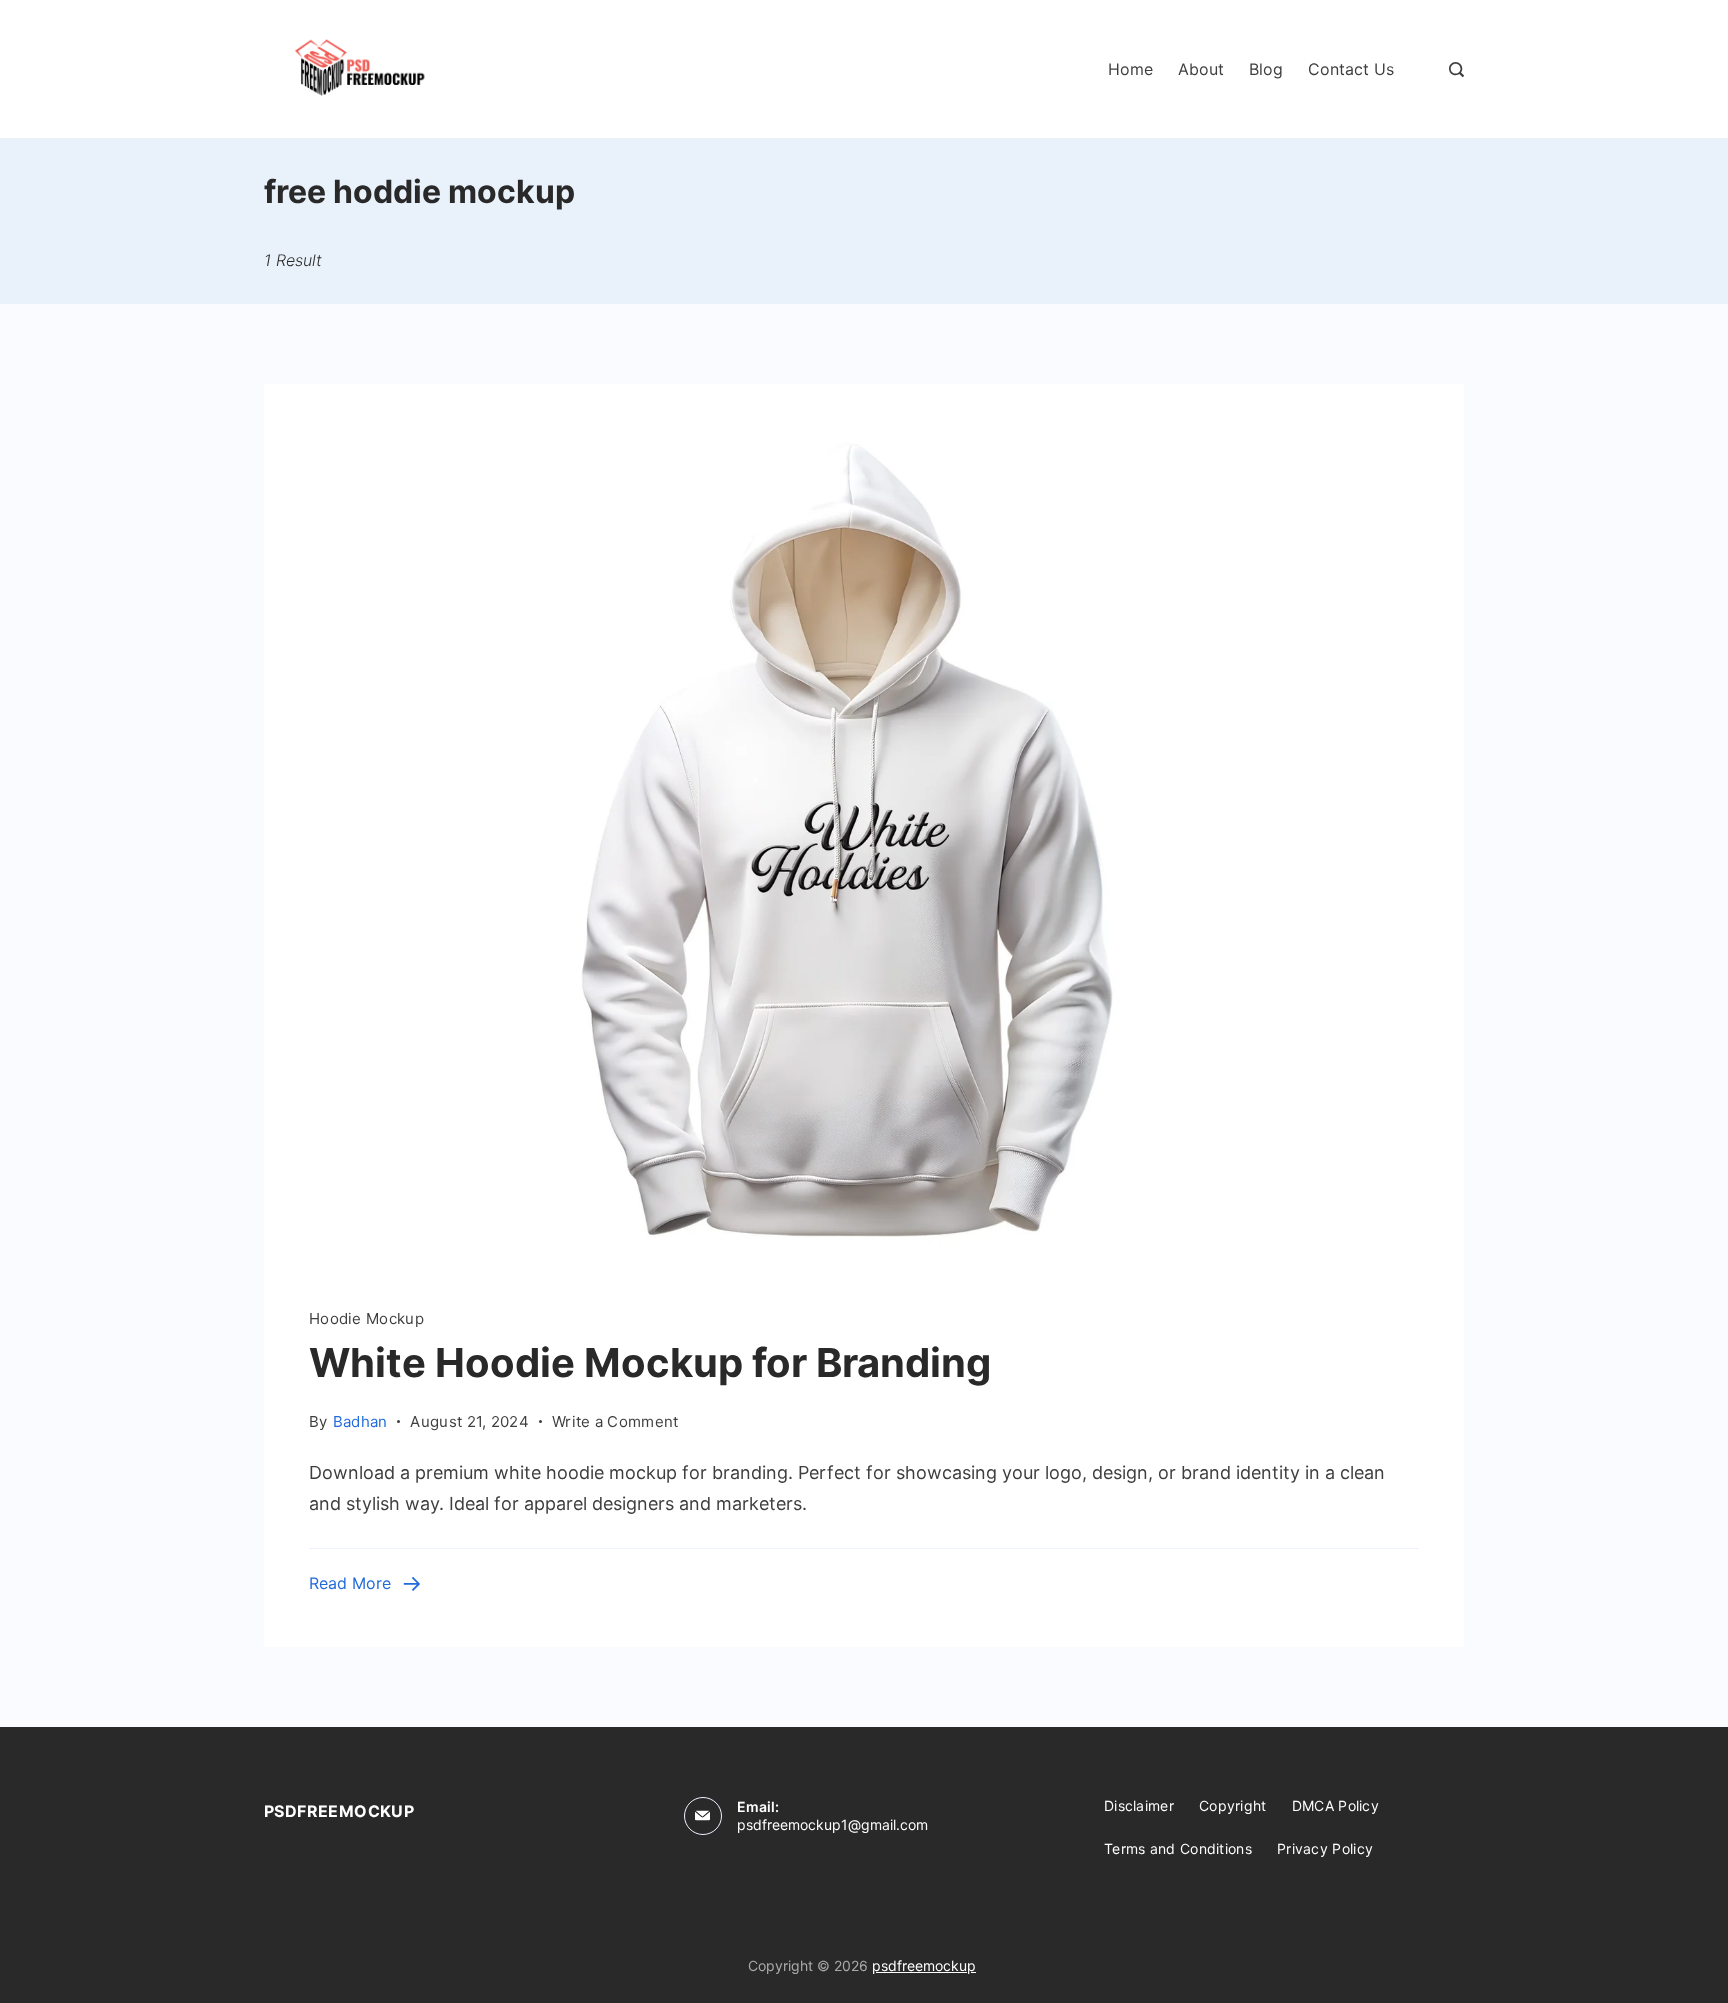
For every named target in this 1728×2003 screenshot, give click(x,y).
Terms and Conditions (1178, 1848)
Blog (1266, 69)
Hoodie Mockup (366, 1318)
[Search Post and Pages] (1456, 69)
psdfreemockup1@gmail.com (832, 1824)
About (1201, 69)
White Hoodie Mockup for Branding (650, 1362)
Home (1130, 69)
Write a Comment (615, 1420)
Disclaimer (1139, 1805)
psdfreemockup (924, 1965)
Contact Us (1351, 69)
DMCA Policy (1335, 1805)
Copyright (1233, 1805)
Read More (350, 1583)
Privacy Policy (1325, 1848)
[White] (864, 1260)
